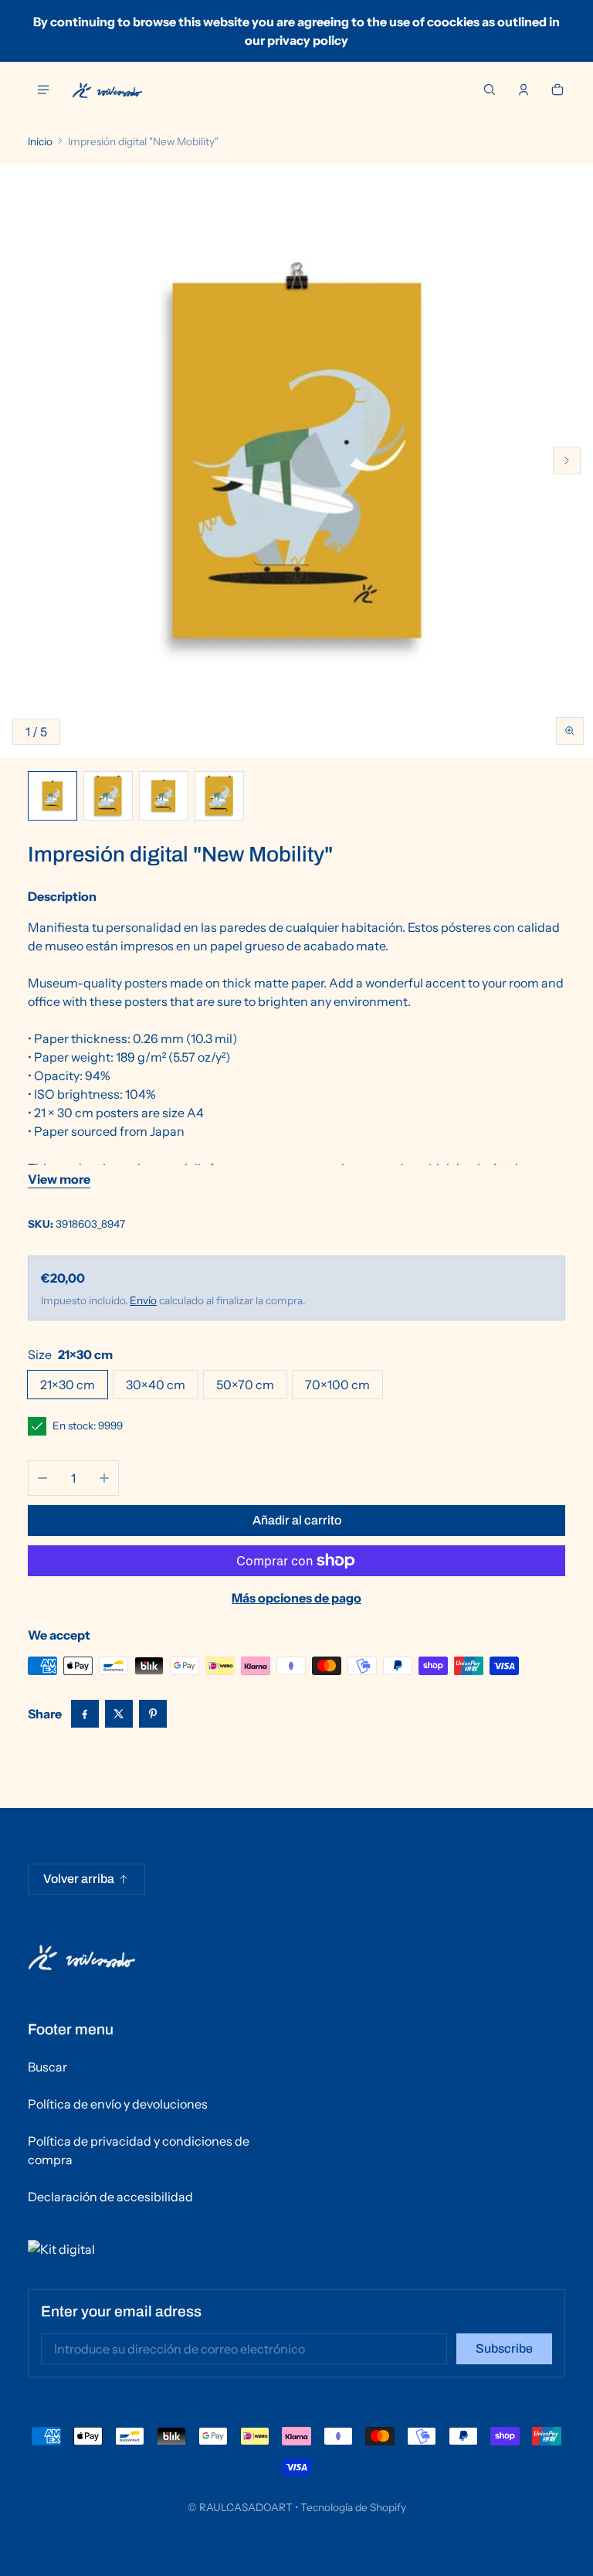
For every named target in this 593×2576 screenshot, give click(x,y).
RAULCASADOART (246, 2507)
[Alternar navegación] (43, 90)
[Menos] (42, 1478)
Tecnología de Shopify (353, 2507)
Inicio (40, 141)
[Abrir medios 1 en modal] (296, 460)
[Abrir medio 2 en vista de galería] (108, 796)
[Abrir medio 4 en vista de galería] (164, 796)
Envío (143, 1300)
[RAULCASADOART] (107, 90)
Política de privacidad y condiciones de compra (139, 2150)
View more (59, 1179)
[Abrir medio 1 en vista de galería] (53, 796)
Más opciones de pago (296, 1598)
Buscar (47, 2067)
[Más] (104, 1478)
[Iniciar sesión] (524, 90)
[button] (490, 90)
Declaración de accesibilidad (110, 2197)
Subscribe (504, 2348)
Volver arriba (79, 1879)
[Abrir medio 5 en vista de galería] (219, 796)
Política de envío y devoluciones (118, 2104)
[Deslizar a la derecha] (567, 460)
